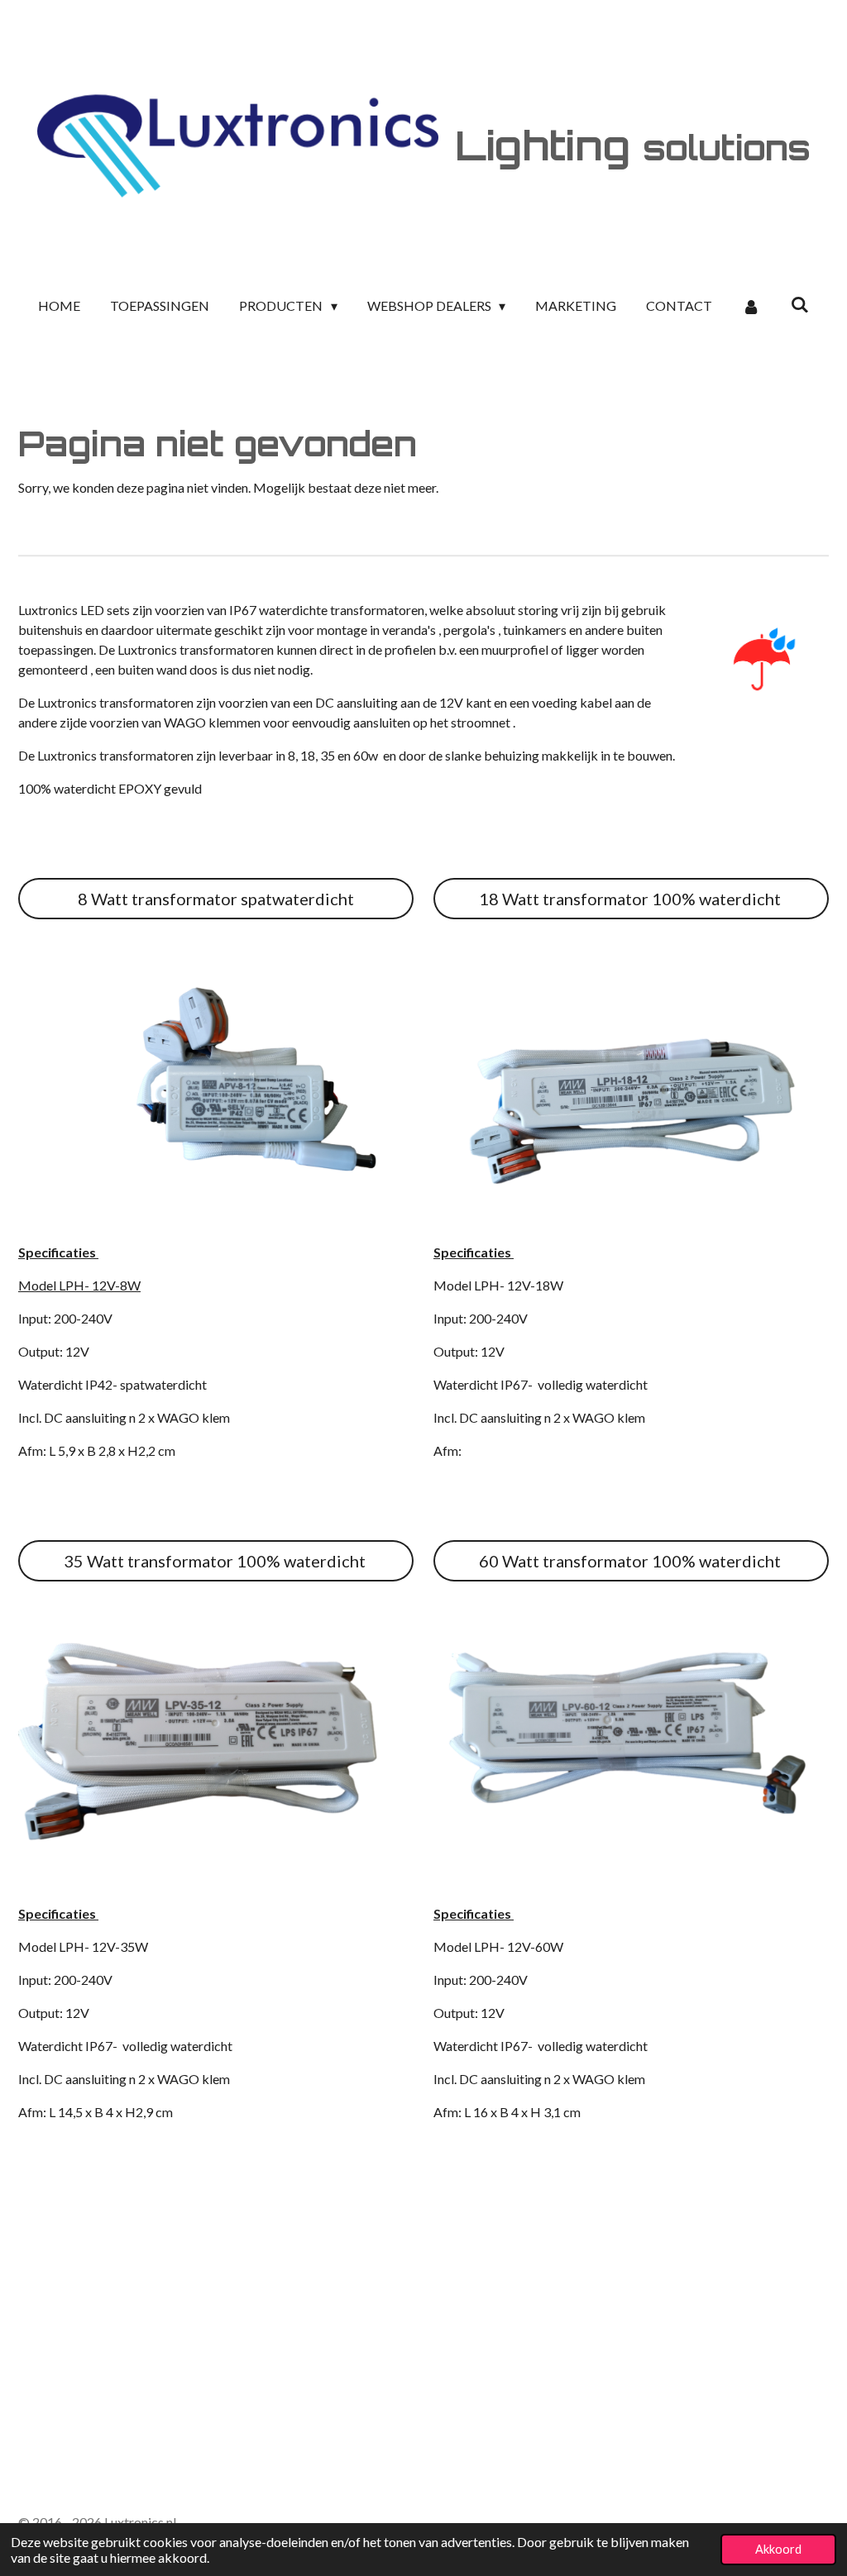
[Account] (751, 306)
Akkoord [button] (778, 2549)
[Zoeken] (799, 304)
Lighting (633, 145)
